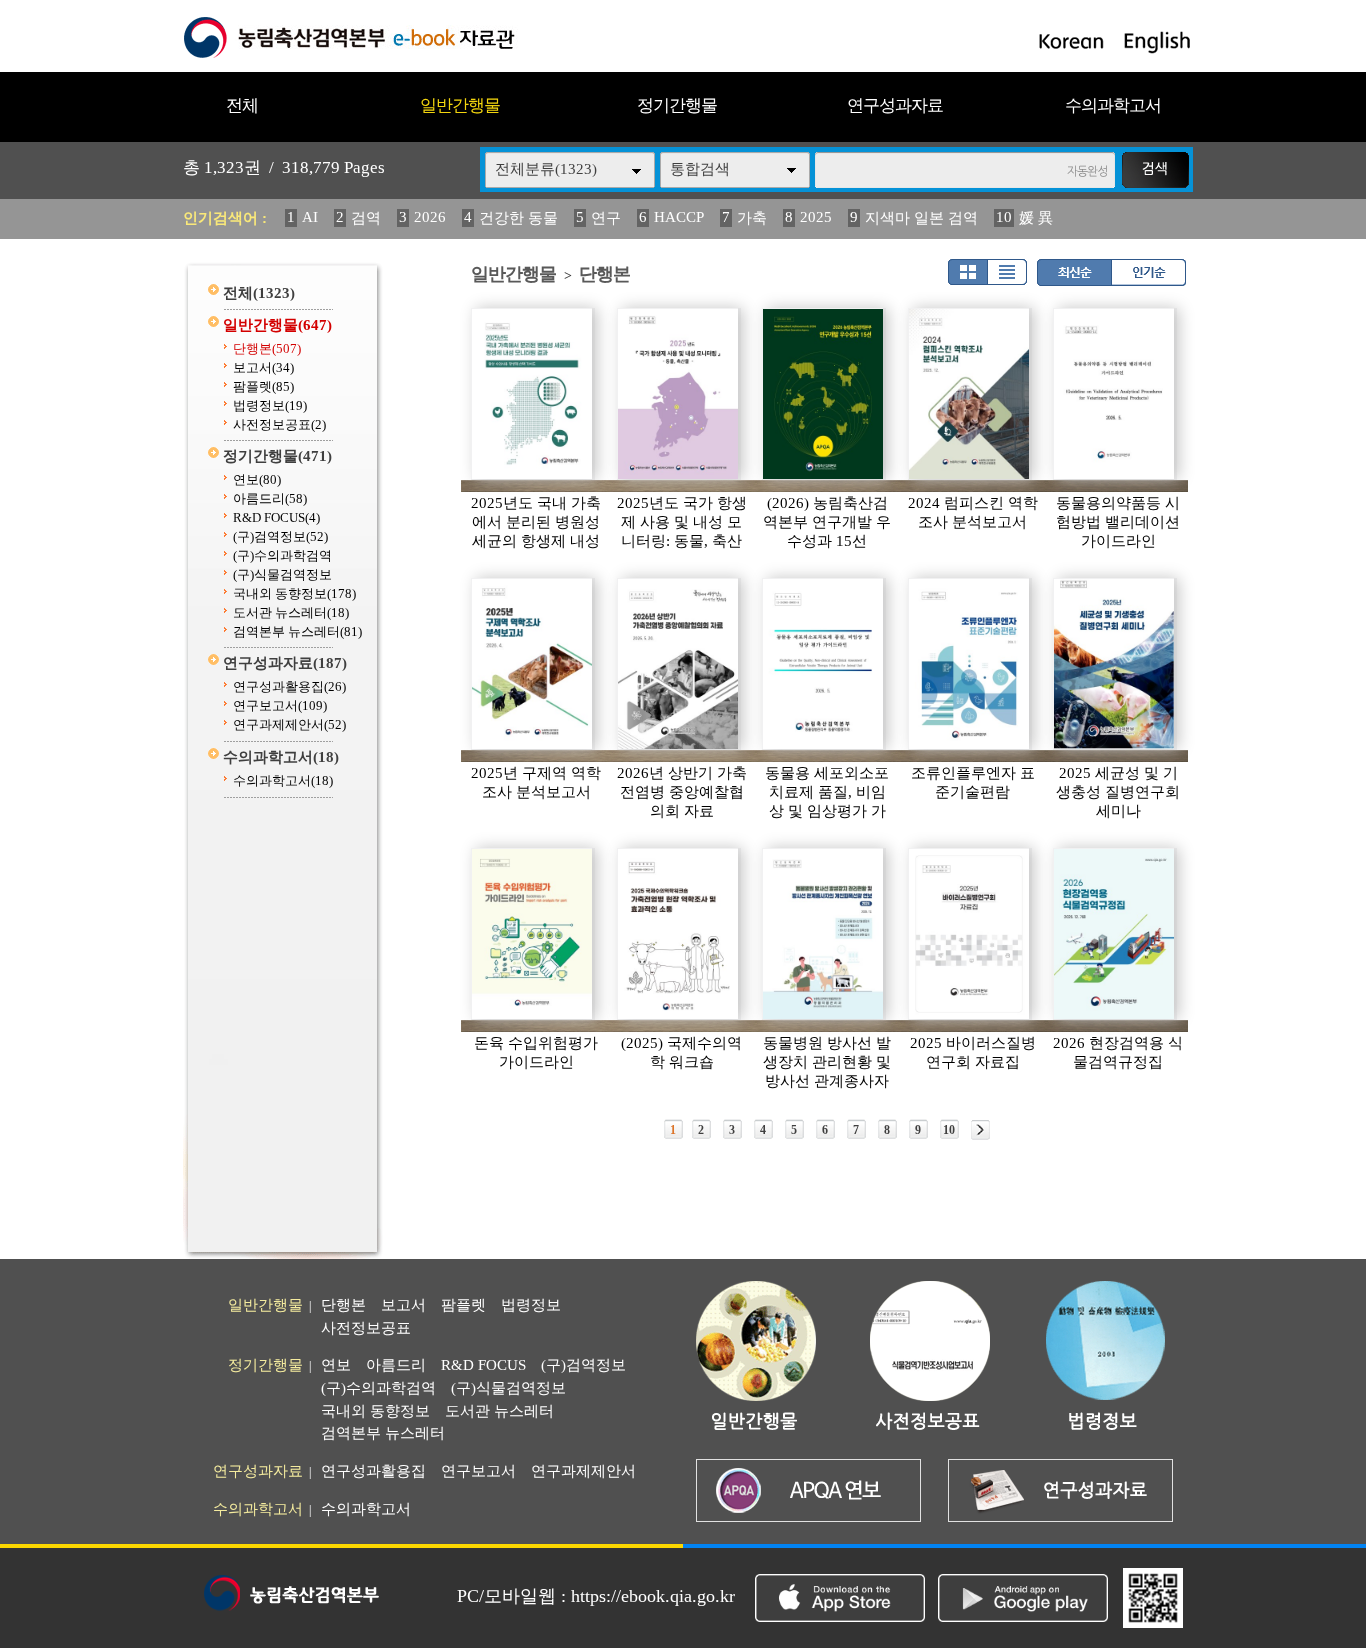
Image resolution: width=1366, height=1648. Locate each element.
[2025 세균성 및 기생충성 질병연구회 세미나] (1115, 664)
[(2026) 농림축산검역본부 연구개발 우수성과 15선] (824, 394)
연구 (606, 218)
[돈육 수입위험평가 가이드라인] (533, 934)
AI (310, 217)
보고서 (263, 367)
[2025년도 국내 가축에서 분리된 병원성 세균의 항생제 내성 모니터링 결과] (533, 394)
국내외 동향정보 (294, 593)
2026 (430, 217)
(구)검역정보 (280, 536)
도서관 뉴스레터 (291, 612)
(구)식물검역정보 (282, 574)
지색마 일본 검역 (921, 218)
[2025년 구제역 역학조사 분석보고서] (533, 664)
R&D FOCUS (276, 517)
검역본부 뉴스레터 (297, 631)
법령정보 (270, 405)
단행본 (267, 348)
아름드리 (270, 498)
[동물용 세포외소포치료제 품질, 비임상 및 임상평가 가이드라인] (824, 664)
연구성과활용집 (289, 686)
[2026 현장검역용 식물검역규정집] (1115, 934)
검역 (366, 218)
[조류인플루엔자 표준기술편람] (970, 664)
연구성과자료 (895, 105)
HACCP (679, 217)
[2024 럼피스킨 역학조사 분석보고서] (970, 394)
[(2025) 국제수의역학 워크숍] (679, 934)
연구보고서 (280, 705)
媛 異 (1036, 218)
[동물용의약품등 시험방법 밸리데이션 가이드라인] (1115, 394)
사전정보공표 (279, 424)
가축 (752, 218)
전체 (242, 105)
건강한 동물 (518, 218)
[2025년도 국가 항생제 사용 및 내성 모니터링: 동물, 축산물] (679, 394)
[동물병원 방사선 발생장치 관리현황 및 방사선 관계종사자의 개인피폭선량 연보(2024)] (824, 934)
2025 (816, 217)
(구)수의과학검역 (282, 555)
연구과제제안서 (289, 724)
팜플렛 (263, 386)
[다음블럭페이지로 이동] (980, 1130)
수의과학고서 (1113, 105)
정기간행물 (677, 105)
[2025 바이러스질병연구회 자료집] (970, 934)
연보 (257, 479)
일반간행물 (460, 105)
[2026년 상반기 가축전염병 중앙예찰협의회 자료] (679, 664)
